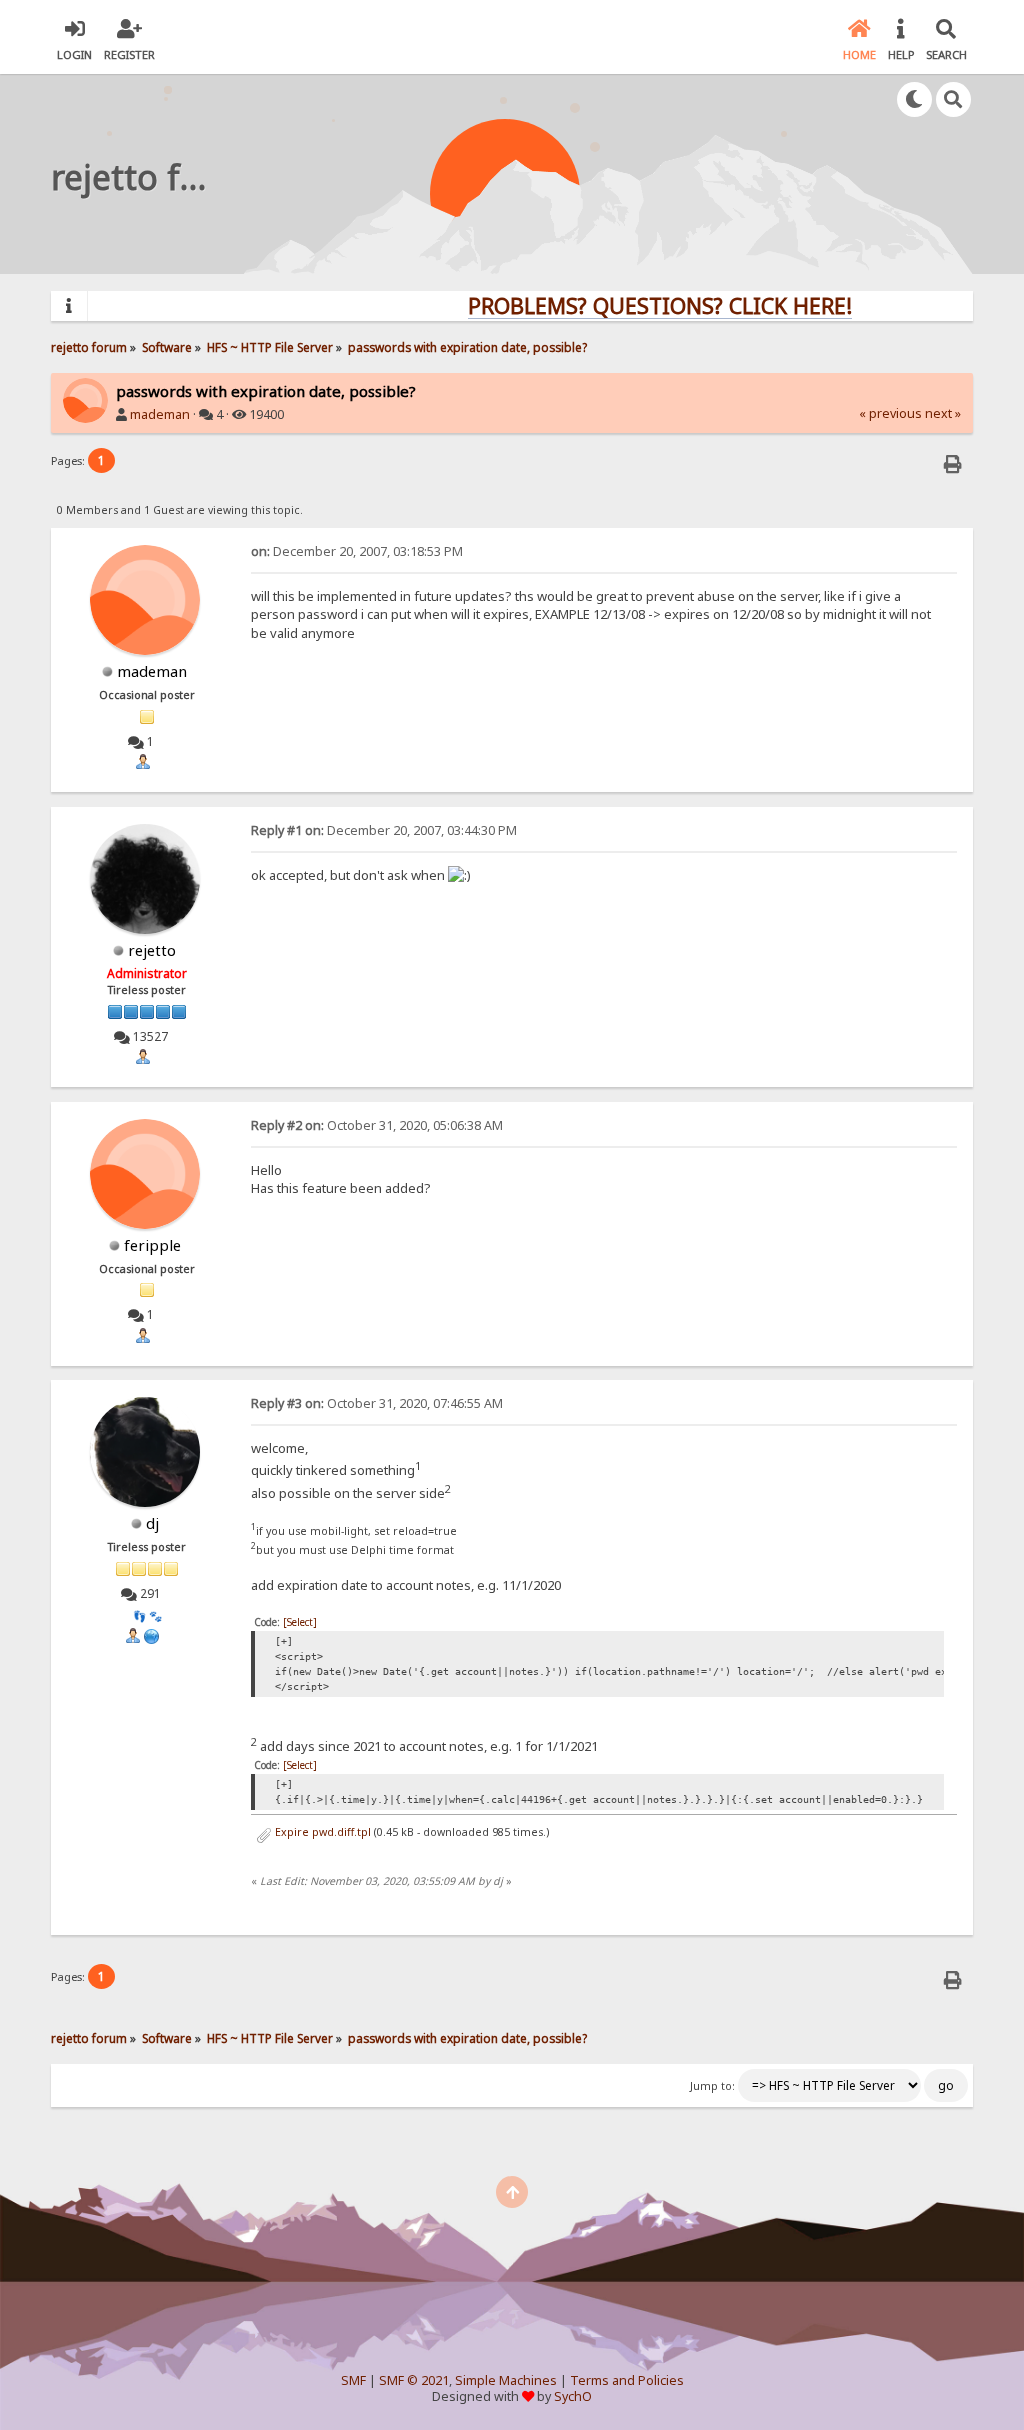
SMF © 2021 (414, 2380)
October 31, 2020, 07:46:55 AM (377, 1403)
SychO (573, 2396)
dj (152, 1523)
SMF (353, 2380)
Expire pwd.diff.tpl (321, 1832)
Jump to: (712, 2086)
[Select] (300, 1622)
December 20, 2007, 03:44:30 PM (384, 830)
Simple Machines (506, 2380)
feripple (152, 1245)
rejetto (152, 950)
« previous (890, 413)
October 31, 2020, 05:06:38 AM (377, 1125)
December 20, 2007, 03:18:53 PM (357, 551)
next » (943, 413)
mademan (160, 414)
